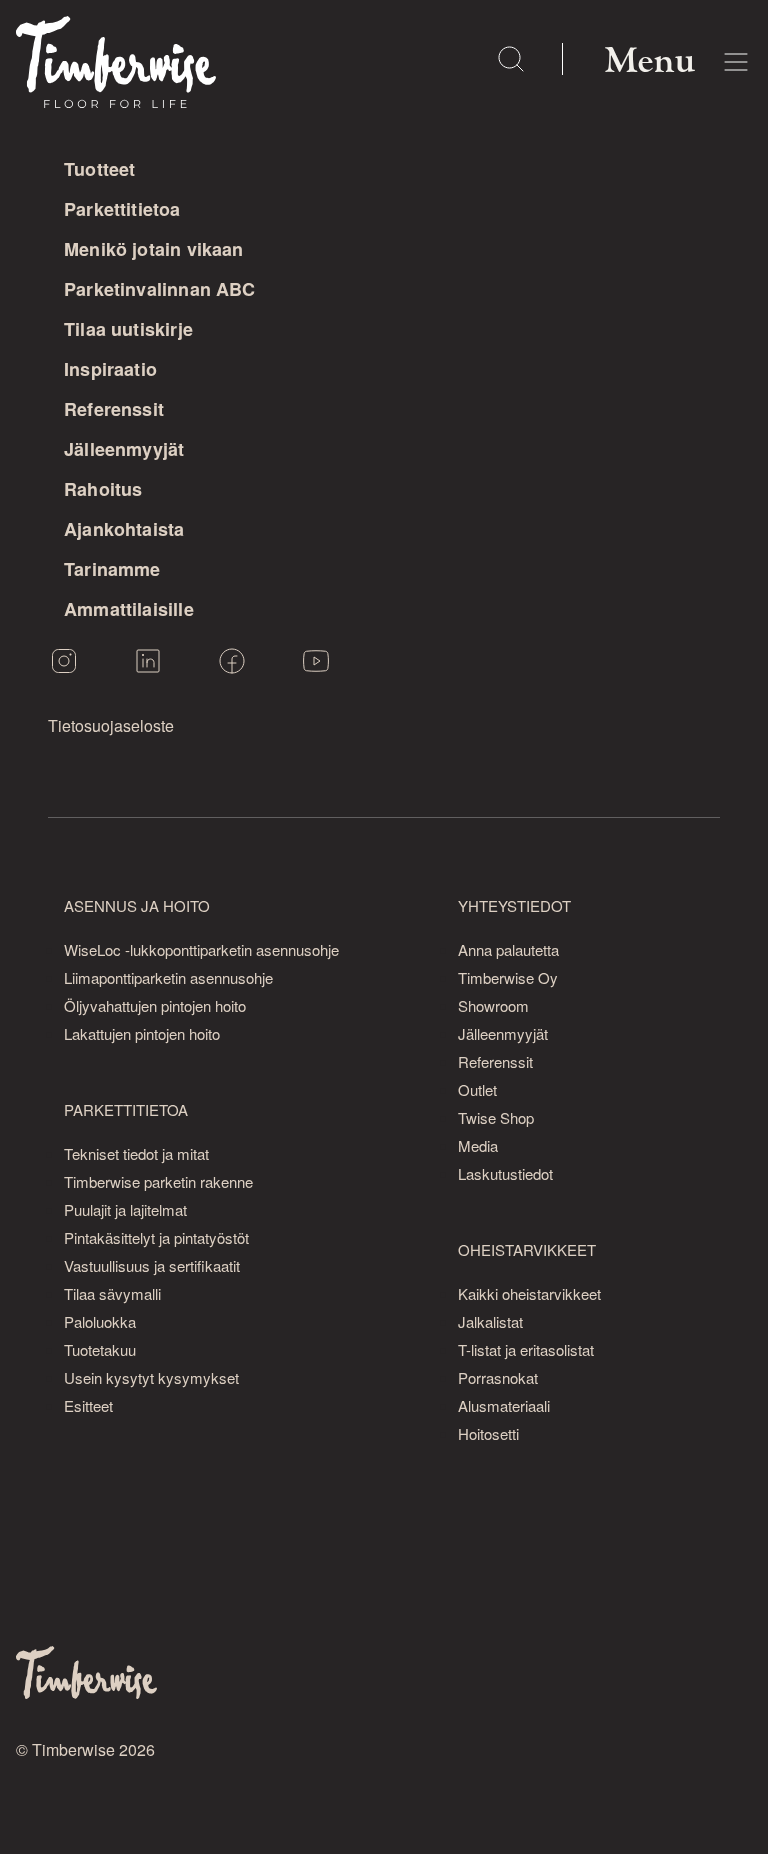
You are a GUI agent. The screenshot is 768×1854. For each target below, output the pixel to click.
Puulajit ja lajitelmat (125, 1209)
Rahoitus (103, 489)
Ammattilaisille (129, 609)
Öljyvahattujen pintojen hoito (155, 1005)
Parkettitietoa (122, 209)
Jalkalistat (490, 1321)
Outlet (477, 1089)
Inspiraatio (110, 369)
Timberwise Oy (508, 977)
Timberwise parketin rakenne (158, 1181)
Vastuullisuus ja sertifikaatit (152, 1265)
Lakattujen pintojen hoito (142, 1033)
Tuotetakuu (100, 1349)
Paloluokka (100, 1321)
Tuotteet (99, 169)
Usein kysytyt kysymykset (151, 1377)
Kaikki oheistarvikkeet (529, 1293)
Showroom (493, 1005)
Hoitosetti (488, 1433)
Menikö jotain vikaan (154, 249)
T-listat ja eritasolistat (526, 1349)
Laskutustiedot (505, 1173)
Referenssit (114, 409)
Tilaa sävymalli (112, 1293)
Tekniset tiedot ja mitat (136, 1153)
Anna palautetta (508, 949)
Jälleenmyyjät (124, 449)
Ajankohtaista (124, 529)
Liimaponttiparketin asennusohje (168, 977)
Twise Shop (496, 1117)
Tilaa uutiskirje (128, 329)
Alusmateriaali (504, 1405)
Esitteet (88, 1405)
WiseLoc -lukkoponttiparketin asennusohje (201, 949)
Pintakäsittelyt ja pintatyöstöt (156, 1237)
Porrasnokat (498, 1377)
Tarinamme (112, 569)
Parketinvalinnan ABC (160, 289)
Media (478, 1145)
